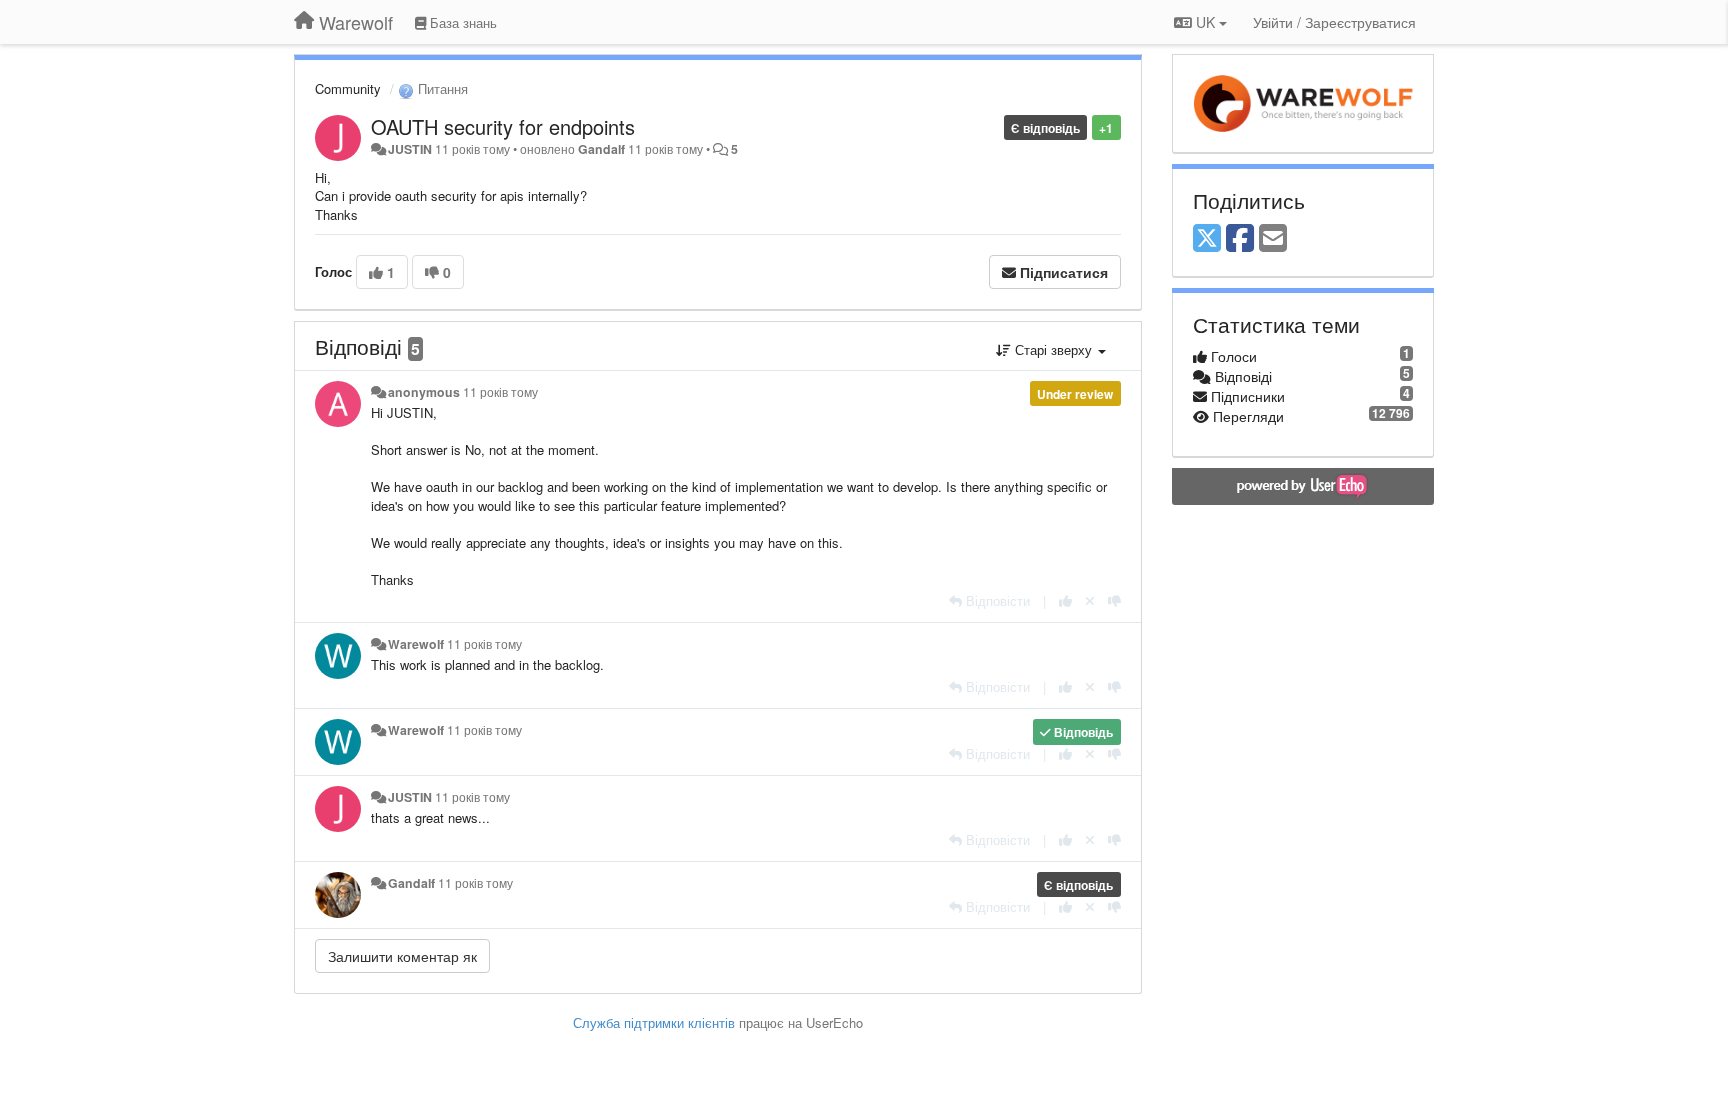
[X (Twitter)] (1207, 239)
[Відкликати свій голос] (1090, 600)
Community (348, 88)
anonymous (424, 392)
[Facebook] (1240, 239)
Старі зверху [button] (1053, 349)
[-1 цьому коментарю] (1114, 600)
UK (1205, 22)
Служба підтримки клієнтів (654, 1022)
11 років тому (500, 392)
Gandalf (601, 149)
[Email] (1273, 239)
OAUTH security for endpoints (503, 126)
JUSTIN (410, 149)
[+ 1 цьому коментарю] (1065, 600)
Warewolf (416, 644)
